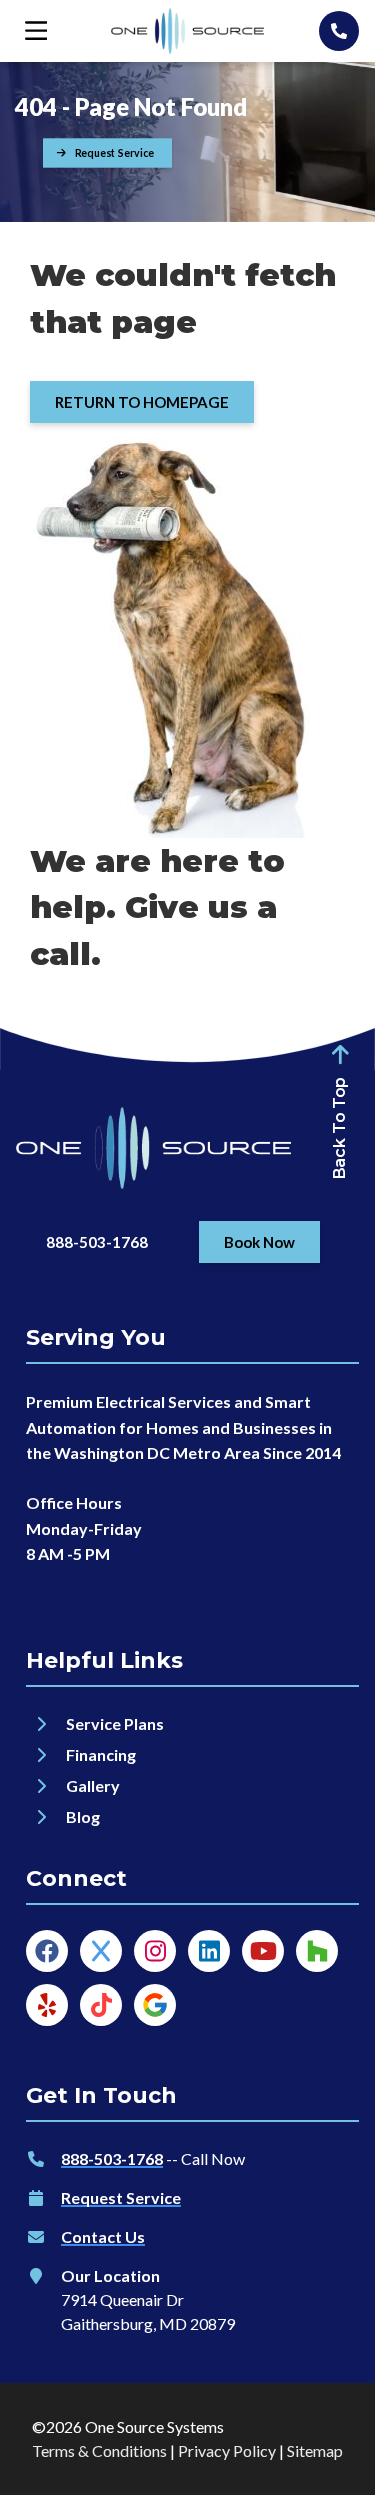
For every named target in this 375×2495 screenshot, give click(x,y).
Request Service (121, 2197)
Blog (83, 1816)
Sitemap (315, 2450)
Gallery (94, 1785)
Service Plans (115, 1723)
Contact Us (103, 2236)
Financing (101, 1754)
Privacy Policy (227, 2450)
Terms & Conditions (99, 2450)
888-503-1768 (112, 2158)
